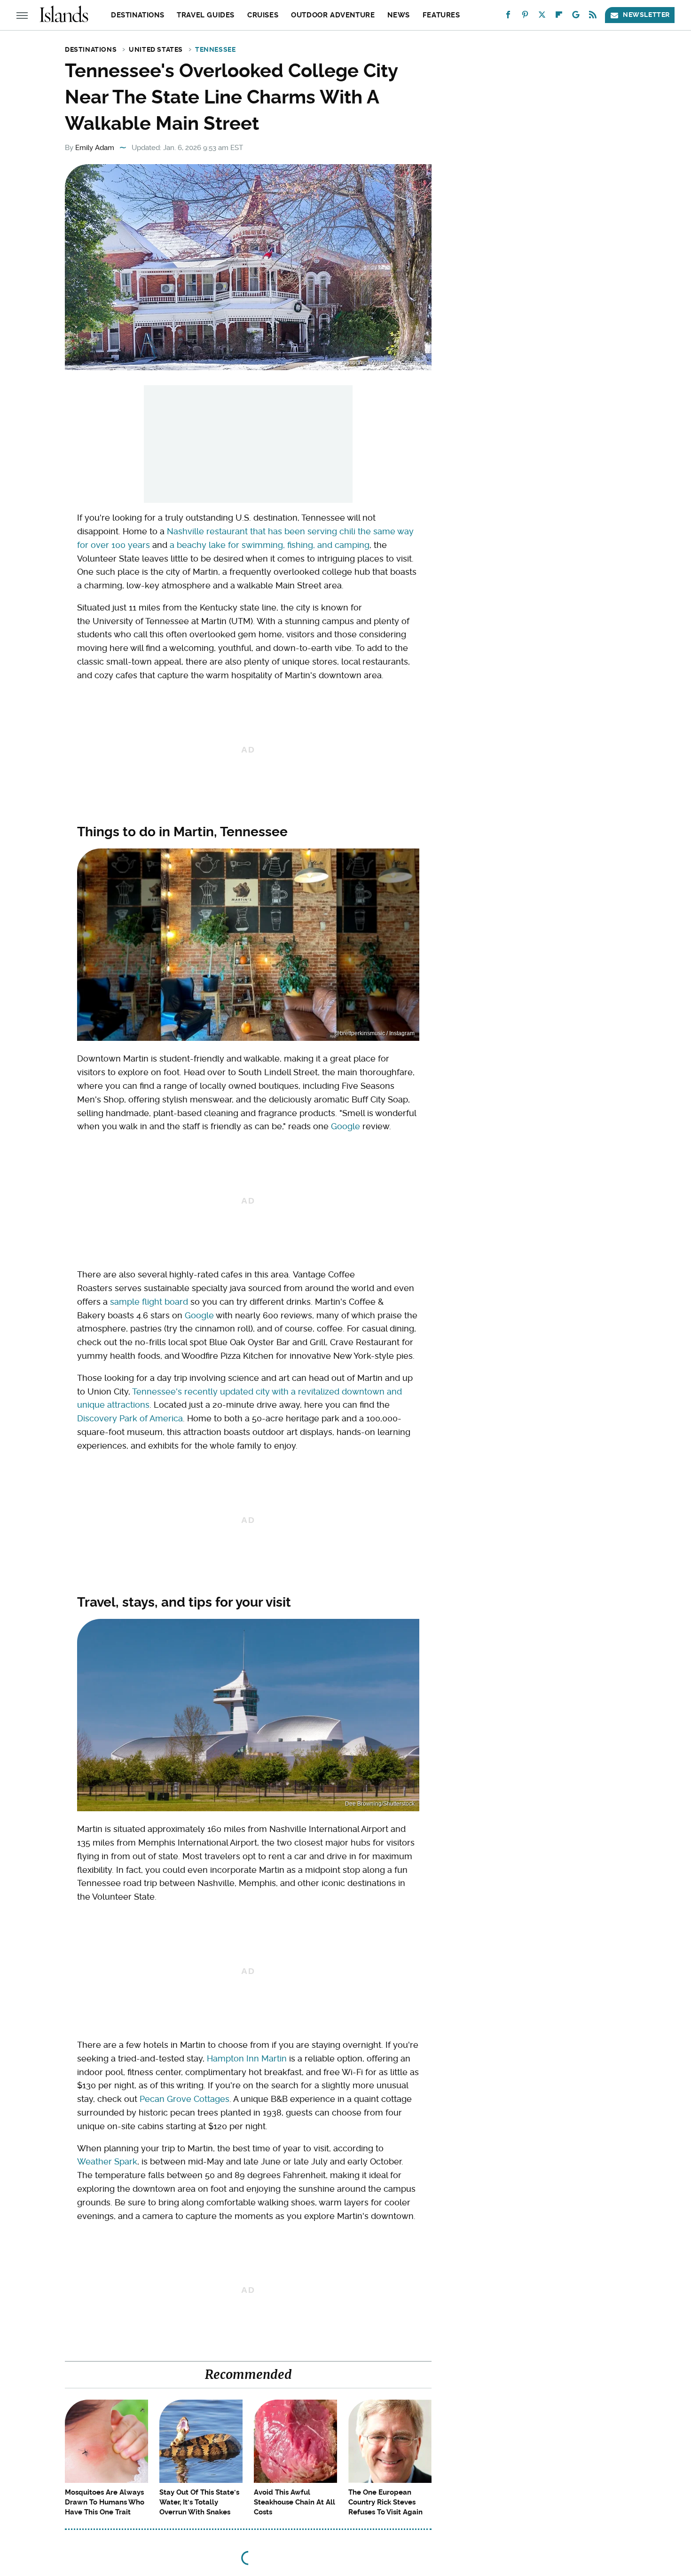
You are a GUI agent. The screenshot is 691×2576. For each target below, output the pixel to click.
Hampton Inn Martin (247, 2058)
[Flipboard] (559, 17)
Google (345, 1126)
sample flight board (149, 1302)
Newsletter (646, 15)
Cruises (263, 15)
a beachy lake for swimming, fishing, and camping (270, 545)
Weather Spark (107, 2161)
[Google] (576, 17)
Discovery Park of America (130, 1418)
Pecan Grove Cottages (185, 2099)
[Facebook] (508, 17)
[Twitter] (542, 17)
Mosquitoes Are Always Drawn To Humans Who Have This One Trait (105, 2502)
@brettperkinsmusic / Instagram (374, 1033)
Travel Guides (206, 15)
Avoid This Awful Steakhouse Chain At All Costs (294, 2502)
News (398, 15)
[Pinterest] (525, 17)
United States (156, 49)
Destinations (137, 15)
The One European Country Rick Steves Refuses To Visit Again (385, 2502)
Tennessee (215, 49)
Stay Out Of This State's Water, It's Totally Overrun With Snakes (199, 2502)
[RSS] (593, 17)
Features (441, 15)
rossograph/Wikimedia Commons (384, 363)
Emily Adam (95, 148)
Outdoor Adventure (333, 15)
